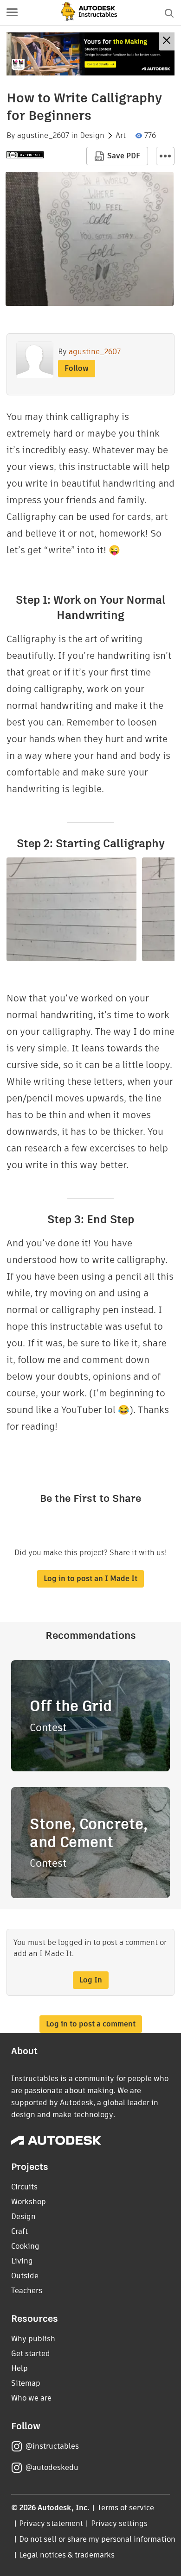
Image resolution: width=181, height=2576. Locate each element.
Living (22, 2261)
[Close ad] (167, 41)
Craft (19, 2231)
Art (121, 136)
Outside (25, 2276)
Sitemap (26, 2383)
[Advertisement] (90, 54)
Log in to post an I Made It (90, 1579)
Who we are (31, 2398)
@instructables (52, 2446)
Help (19, 2368)
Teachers (27, 2291)
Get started (31, 2354)
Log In (91, 1980)
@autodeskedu (52, 2467)
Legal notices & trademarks (67, 2555)
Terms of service (126, 2508)
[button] (12, 13)
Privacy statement (51, 2523)
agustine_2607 (43, 136)
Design (92, 136)
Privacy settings (120, 2523)
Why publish (33, 2339)
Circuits (24, 2187)
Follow (77, 368)
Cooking (25, 2246)
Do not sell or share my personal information (97, 2539)
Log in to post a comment (91, 2024)
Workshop (29, 2202)
